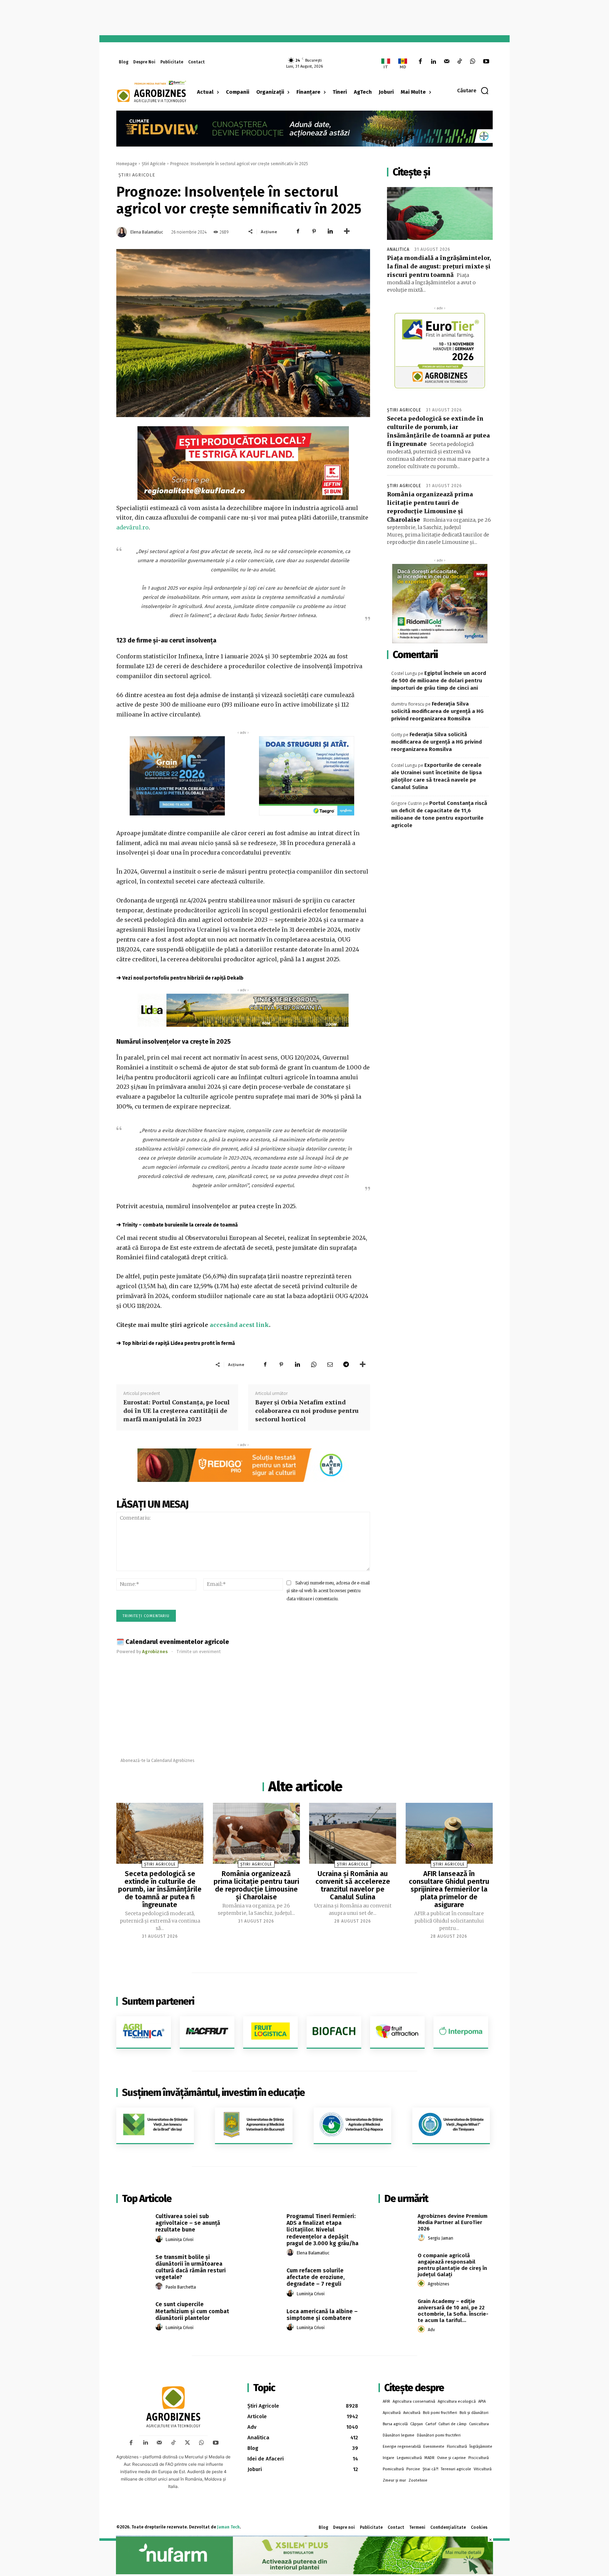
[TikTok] (460, 62)
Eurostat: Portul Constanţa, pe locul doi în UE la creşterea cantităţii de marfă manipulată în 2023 (177, 1411)
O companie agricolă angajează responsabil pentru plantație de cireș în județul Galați (452, 2265)
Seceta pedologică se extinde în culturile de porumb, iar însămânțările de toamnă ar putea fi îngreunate (160, 1889)
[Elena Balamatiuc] (123, 232)
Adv (431, 2330)
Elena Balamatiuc (147, 232)
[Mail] (446, 62)
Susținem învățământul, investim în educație (213, 2093)
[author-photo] (160, 2239)
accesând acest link (239, 1325)
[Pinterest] (314, 231)
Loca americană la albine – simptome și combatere (322, 2315)
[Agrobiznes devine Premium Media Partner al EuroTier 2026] (396, 2224)
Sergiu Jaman (441, 2238)
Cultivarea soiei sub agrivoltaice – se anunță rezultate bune (188, 2223)
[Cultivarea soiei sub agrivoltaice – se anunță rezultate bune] (133, 2224)
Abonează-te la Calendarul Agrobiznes (158, 1761)
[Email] (330, 1364)
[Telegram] (346, 1364)
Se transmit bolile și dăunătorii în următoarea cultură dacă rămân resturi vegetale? (191, 2267)
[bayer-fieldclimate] (304, 128)
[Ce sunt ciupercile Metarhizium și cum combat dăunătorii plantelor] (133, 2312)
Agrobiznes (439, 2284)
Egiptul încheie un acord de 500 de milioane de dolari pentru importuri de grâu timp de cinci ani (439, 681)
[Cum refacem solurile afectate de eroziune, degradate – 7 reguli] (264, 2278)
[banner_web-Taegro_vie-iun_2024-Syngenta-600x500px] (307, 776)
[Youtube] (486, 62)
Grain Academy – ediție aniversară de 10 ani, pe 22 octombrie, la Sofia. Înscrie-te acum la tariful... (453, 2311)
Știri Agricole (154, 164)
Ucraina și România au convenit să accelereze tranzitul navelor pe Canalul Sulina (353, 1885)
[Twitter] (187, 2443)
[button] (473, 91)
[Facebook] (420, 62)
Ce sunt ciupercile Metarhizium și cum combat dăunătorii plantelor (192, 2311)
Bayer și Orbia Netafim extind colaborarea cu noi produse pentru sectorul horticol (307, 1411)
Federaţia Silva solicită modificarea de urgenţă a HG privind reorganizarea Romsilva (437, 711)
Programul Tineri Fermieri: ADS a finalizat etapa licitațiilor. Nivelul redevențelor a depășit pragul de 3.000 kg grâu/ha (322, 2230)
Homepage (127, 164)
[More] (347, 231)
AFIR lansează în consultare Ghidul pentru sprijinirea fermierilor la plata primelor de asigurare (449, 1889)
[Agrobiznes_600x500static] (177, 776)
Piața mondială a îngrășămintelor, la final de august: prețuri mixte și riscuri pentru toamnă (439, 266)
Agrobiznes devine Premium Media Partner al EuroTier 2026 (453, 2222)
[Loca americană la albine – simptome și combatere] (264, 2319)
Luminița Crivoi (180, 2240)
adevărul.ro (133, 527)
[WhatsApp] (473, 62)
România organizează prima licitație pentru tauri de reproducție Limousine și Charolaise (256, 1885)
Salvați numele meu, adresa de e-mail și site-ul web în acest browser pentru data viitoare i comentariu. (328, 1591)
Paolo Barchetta (181, 2287)
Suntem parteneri (158, 2001)
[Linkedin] (433, 62)
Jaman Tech (228, 2527)
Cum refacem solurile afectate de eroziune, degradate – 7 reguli (316, 2277)
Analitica (398, 249)
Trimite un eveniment (199, 1652)
